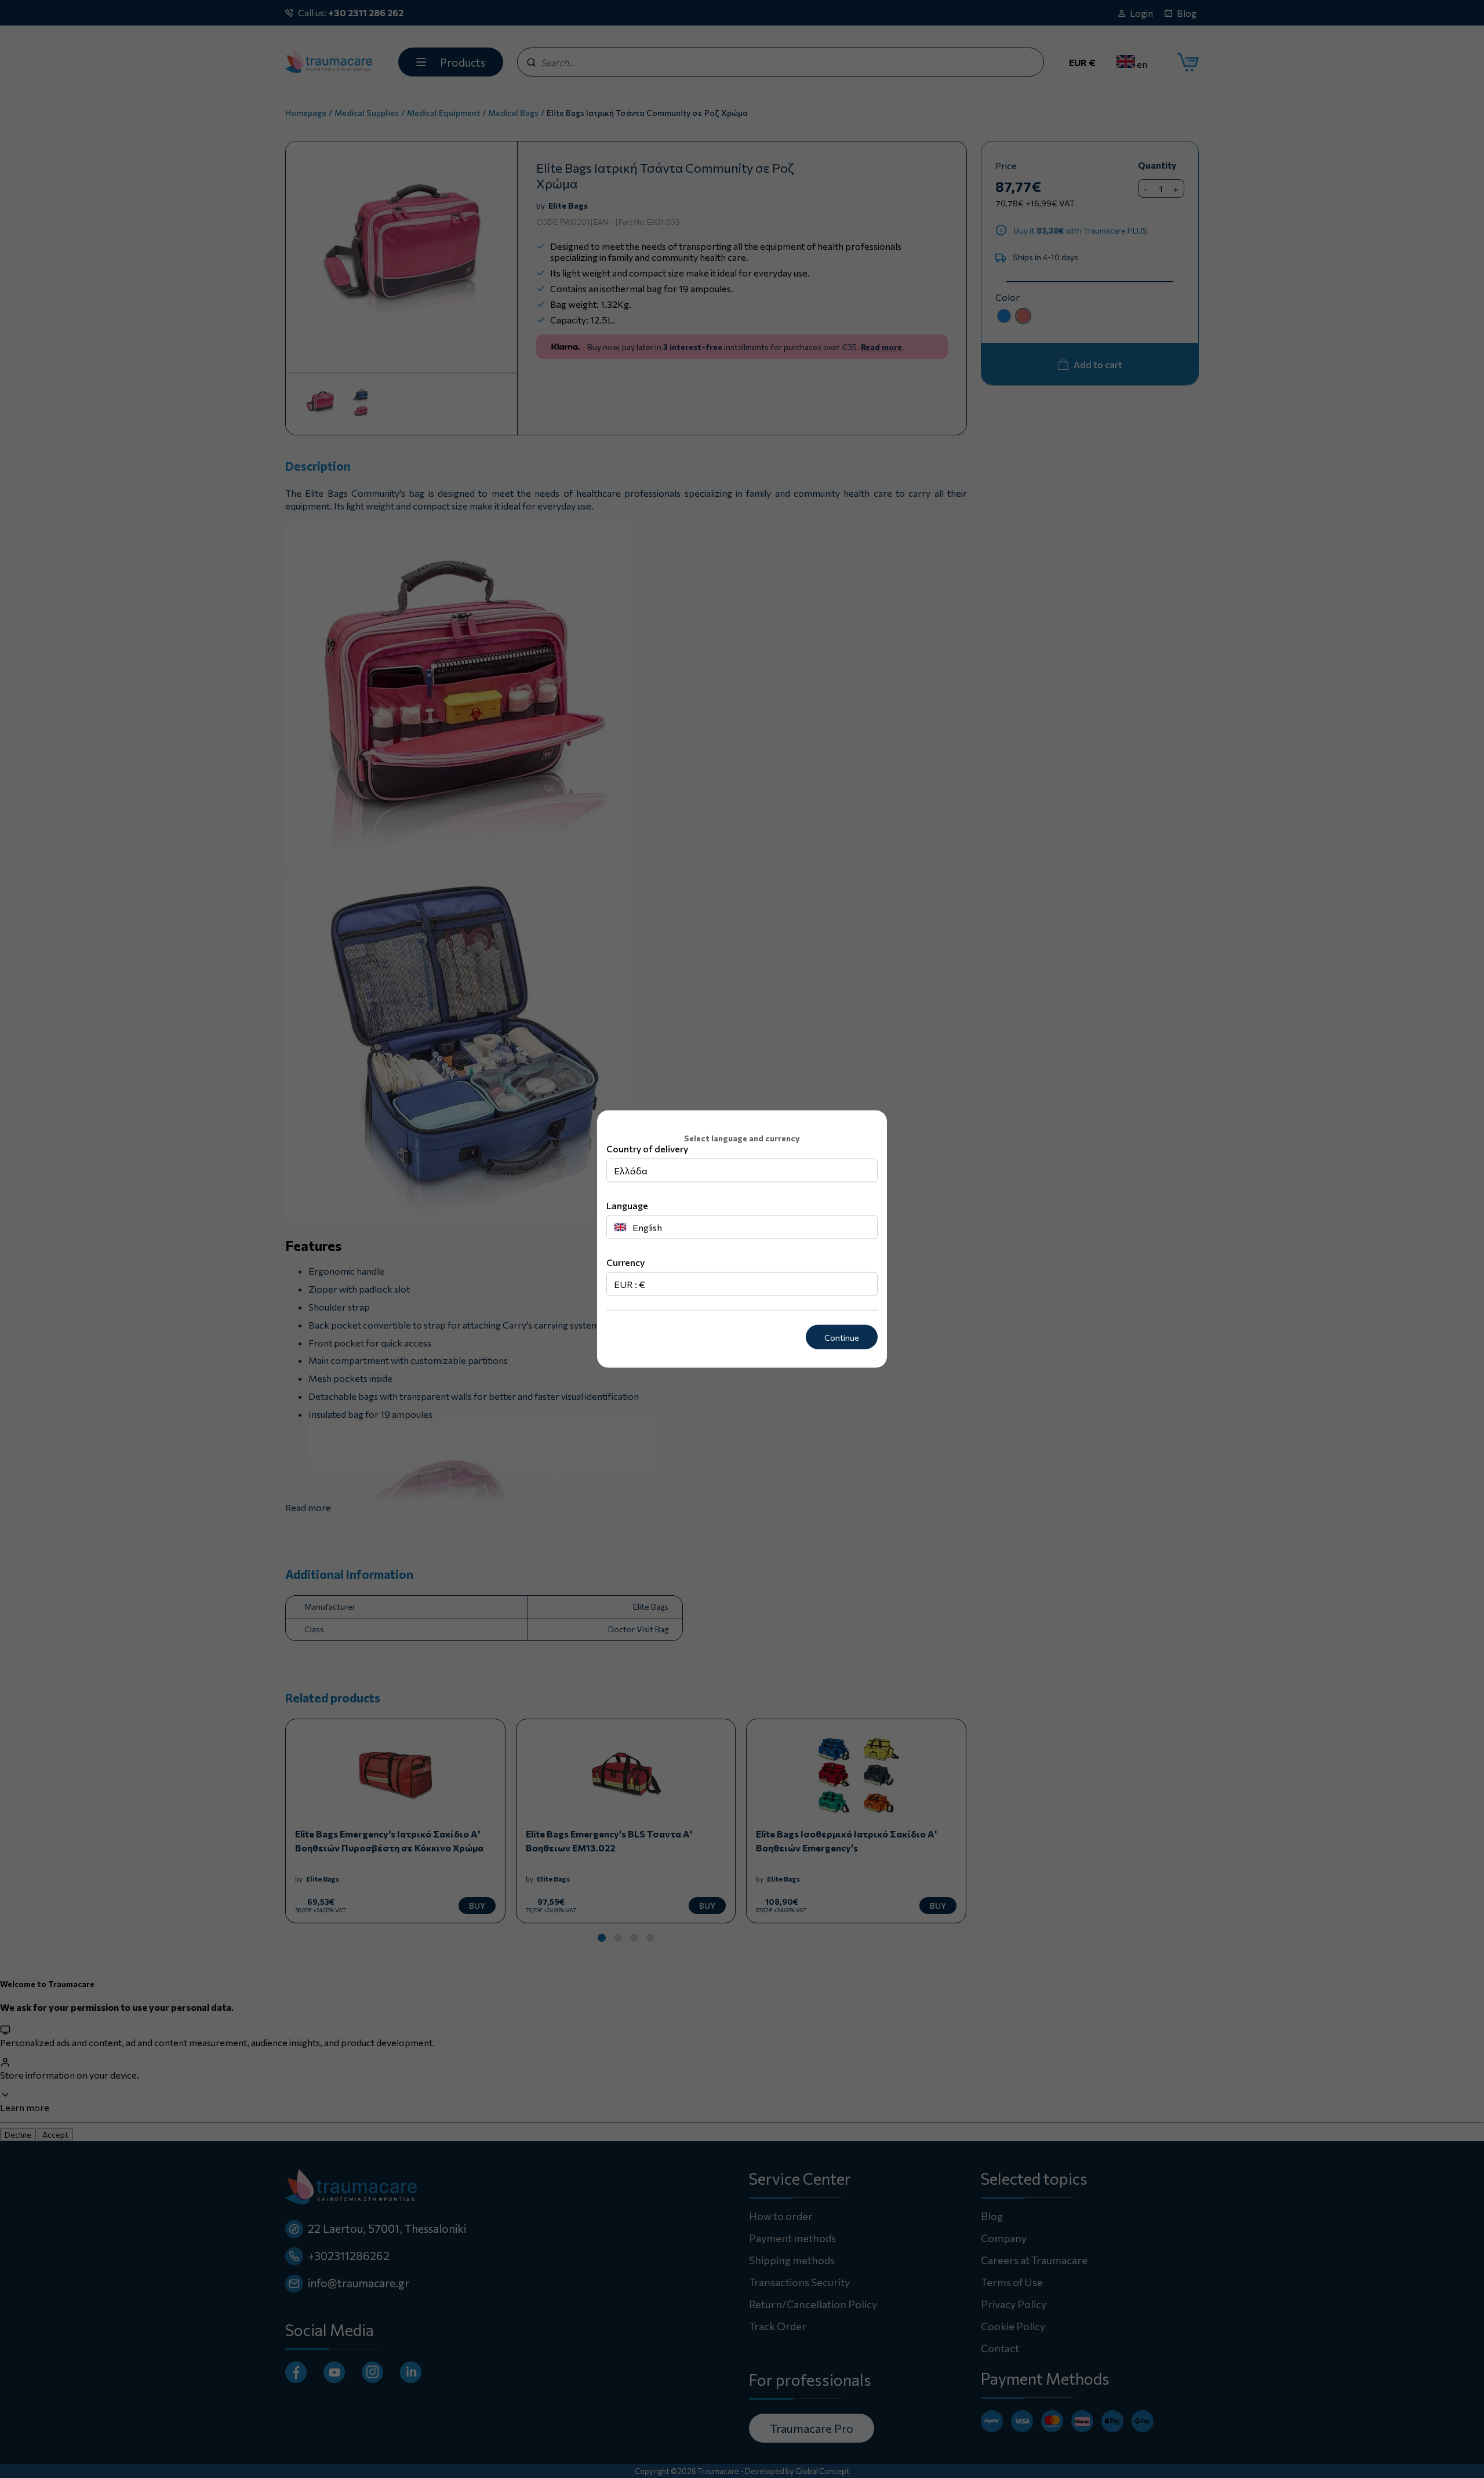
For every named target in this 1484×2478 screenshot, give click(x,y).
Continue (842, 1337)
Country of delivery (647, 1148)
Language (627, 1205)
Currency (625, 1262)
